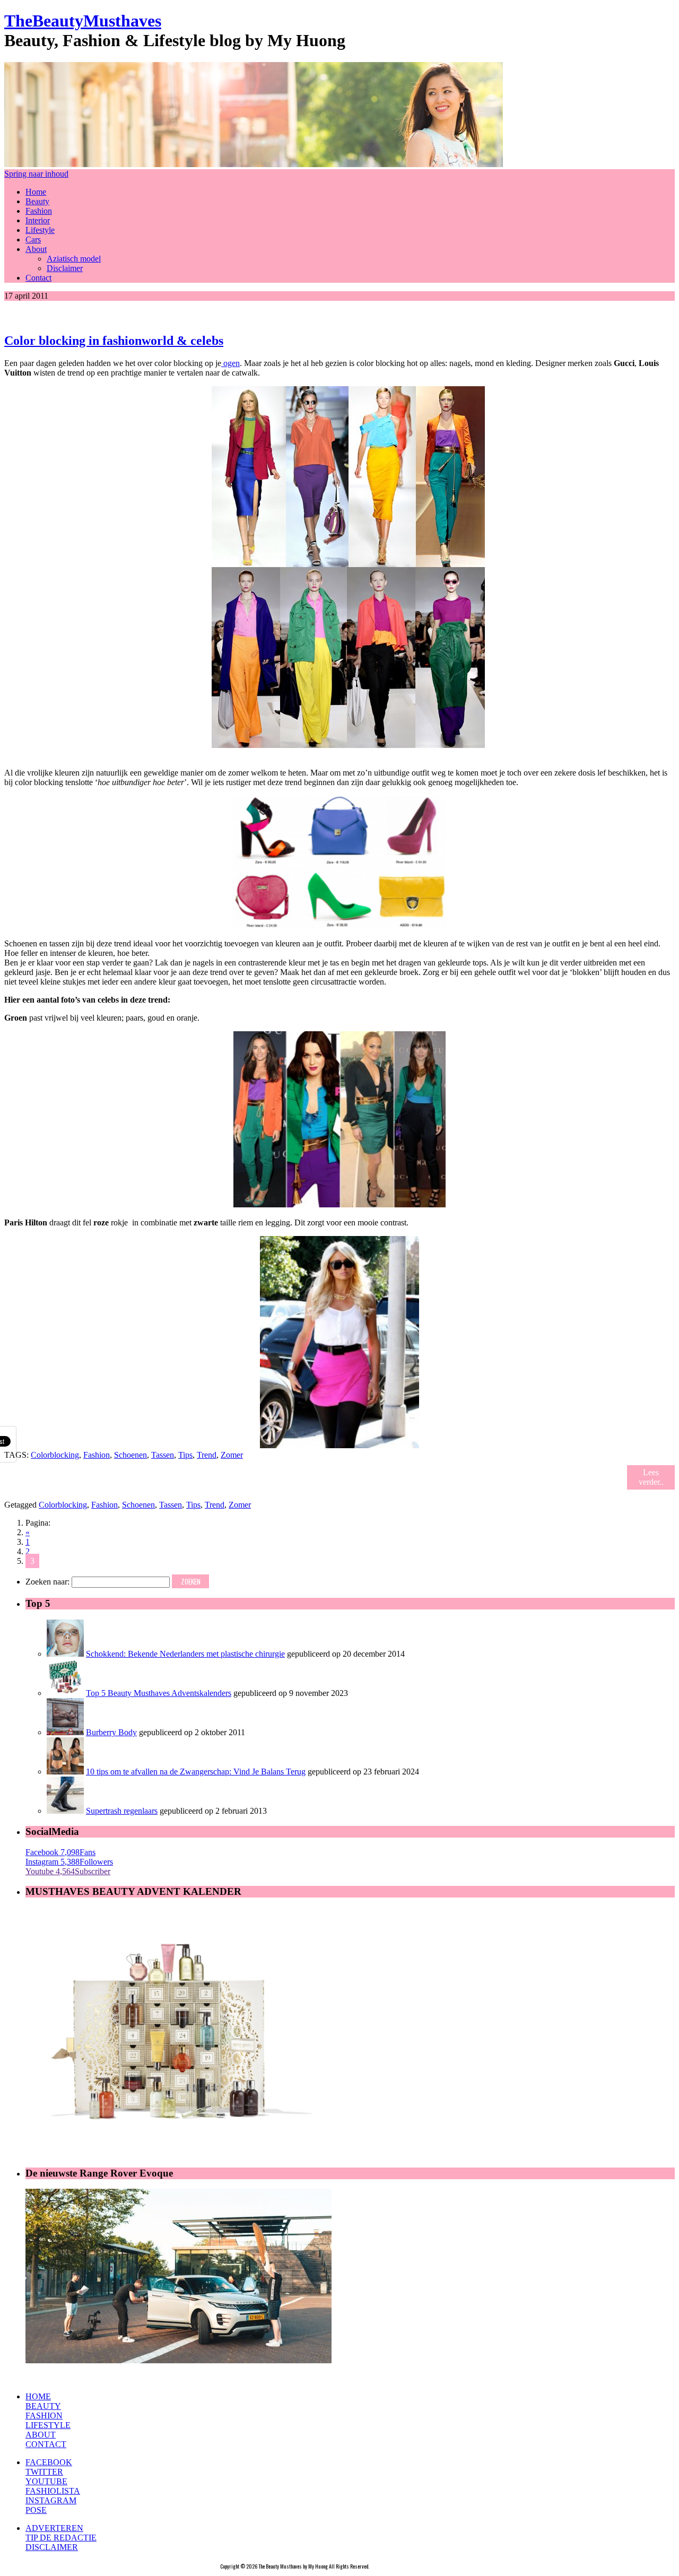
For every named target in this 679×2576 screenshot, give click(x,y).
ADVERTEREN (54, 2528)
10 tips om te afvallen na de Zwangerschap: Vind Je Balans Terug (196, 1772)
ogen (230, 363)
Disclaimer (65, 268)
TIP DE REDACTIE (61, 2538)
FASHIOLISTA (53, 2491)
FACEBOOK (49, 2462)
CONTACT (46, 2444)
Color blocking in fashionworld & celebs (114, 341)
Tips (185, 1455)
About (36, 249)
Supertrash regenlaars (122, 1811)
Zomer (232, 1455)
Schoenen (130, 1455)
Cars (33, 240)
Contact (38, 278)
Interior (38, 220)
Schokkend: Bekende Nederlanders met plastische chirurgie (185, 1654)
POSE (36, 2510)
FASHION (44, 2416)
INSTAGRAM (51, 2500)
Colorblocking (55, 1455)
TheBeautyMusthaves (83, 21)
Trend (207, 1455)
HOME (38, 2396)
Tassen (163, 1455)
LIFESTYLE (48, 2425)
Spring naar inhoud (36, 174)
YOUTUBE (46, 2481)
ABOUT (41, 2435)
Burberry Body (111, 1732)
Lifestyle (40, 230)
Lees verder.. (651, 1477)
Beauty (37, 201)
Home (36, 192)
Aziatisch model (74, 259)
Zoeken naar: (47, 1582)
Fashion (39, 211)
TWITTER (44, 2472)
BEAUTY (43, 2406)
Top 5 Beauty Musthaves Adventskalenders (159, 1693)
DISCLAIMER (52, 2547)
